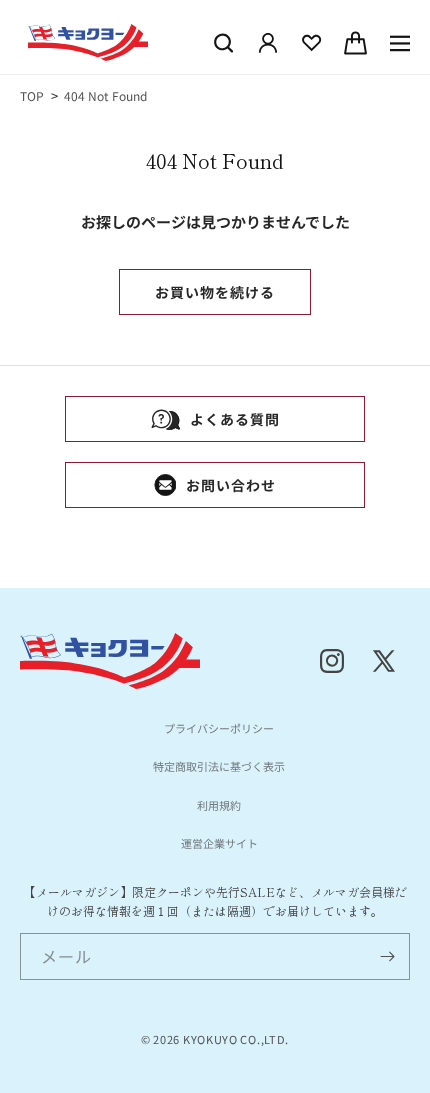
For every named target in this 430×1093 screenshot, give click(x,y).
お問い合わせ (231, 485)
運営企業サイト (219, 843)
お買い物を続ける (215, 292)
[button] (224, 43)
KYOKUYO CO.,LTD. (236, 1039)
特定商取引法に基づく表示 (219, 766)
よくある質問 (235, 419)
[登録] (387, 956)
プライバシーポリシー (219, 728)
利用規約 (219, 805)
